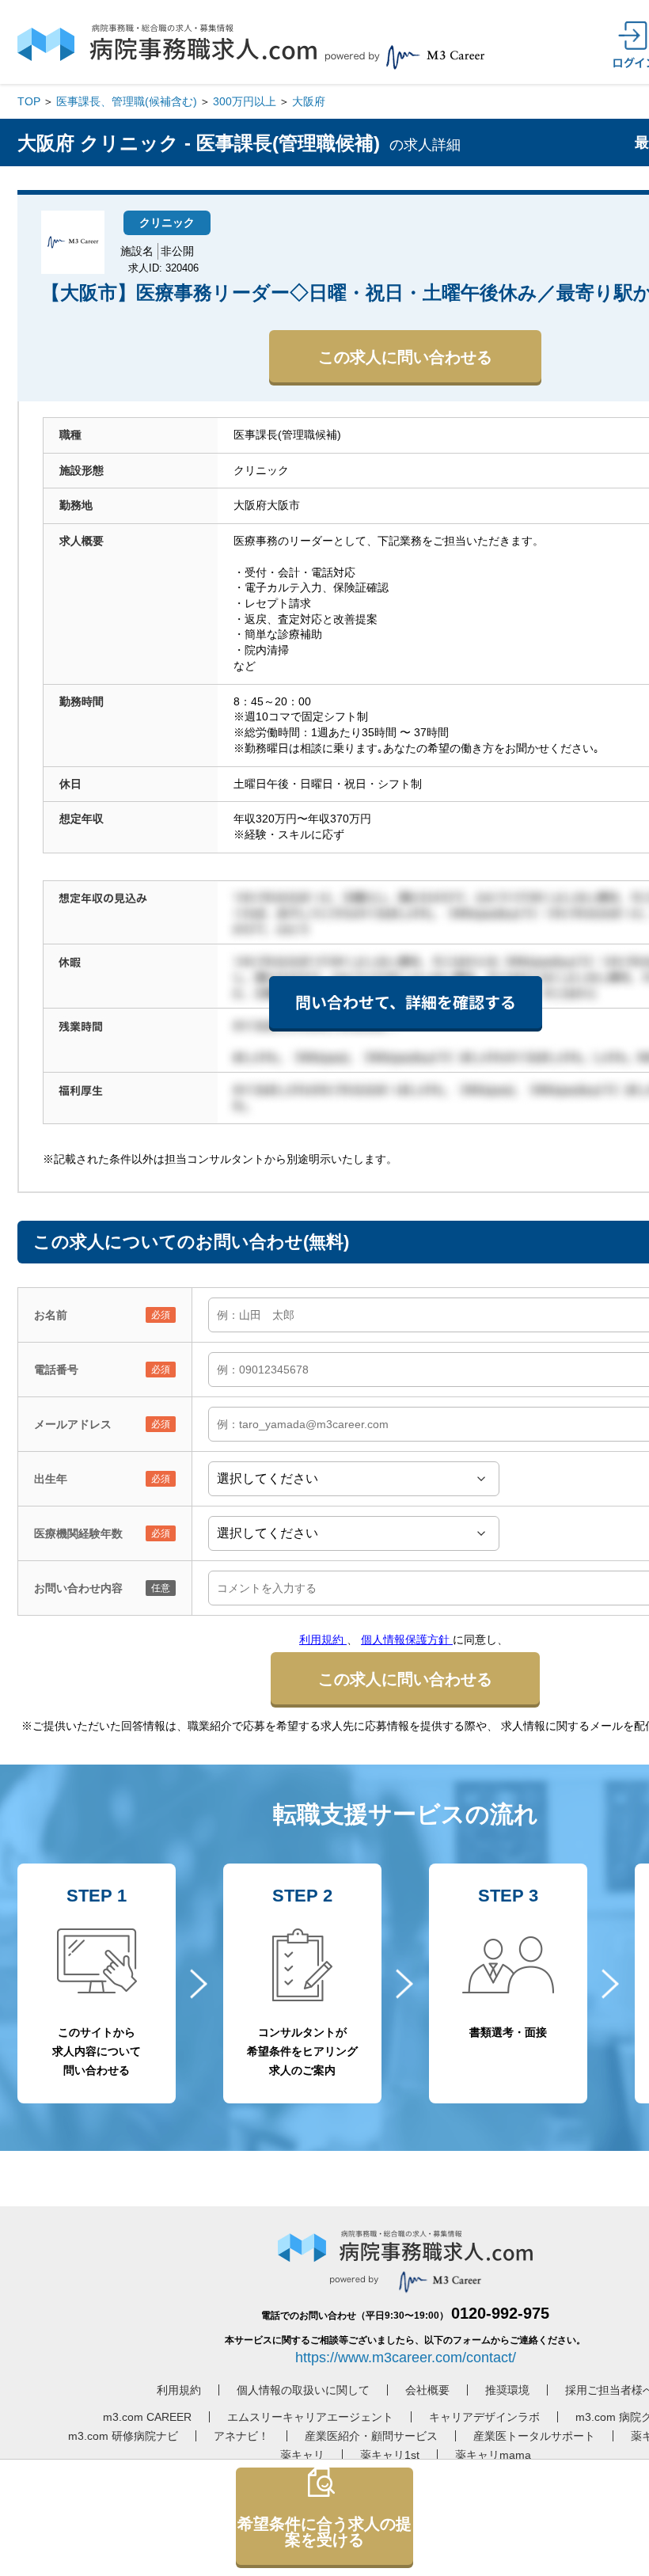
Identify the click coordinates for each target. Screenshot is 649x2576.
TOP (29, 101)
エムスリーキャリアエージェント (310, 2417)
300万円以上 (245, 101)
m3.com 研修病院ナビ (123, 2436)
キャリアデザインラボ (484, 2417)
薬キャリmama (493, 2455)
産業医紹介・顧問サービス (371, 2436)
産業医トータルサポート (534, 2436)
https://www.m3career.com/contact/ (406, 2358)
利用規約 (323, 1639)
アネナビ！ (241, 2436)
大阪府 (309, 101)
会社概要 (427, 2390)
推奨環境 (507, 2390)
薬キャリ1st (390, 2455)
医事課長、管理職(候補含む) (127, 101)
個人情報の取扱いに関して (303, 2390)
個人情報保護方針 (407, 1639)
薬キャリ (302, 2455)
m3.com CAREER (147, 2417)
